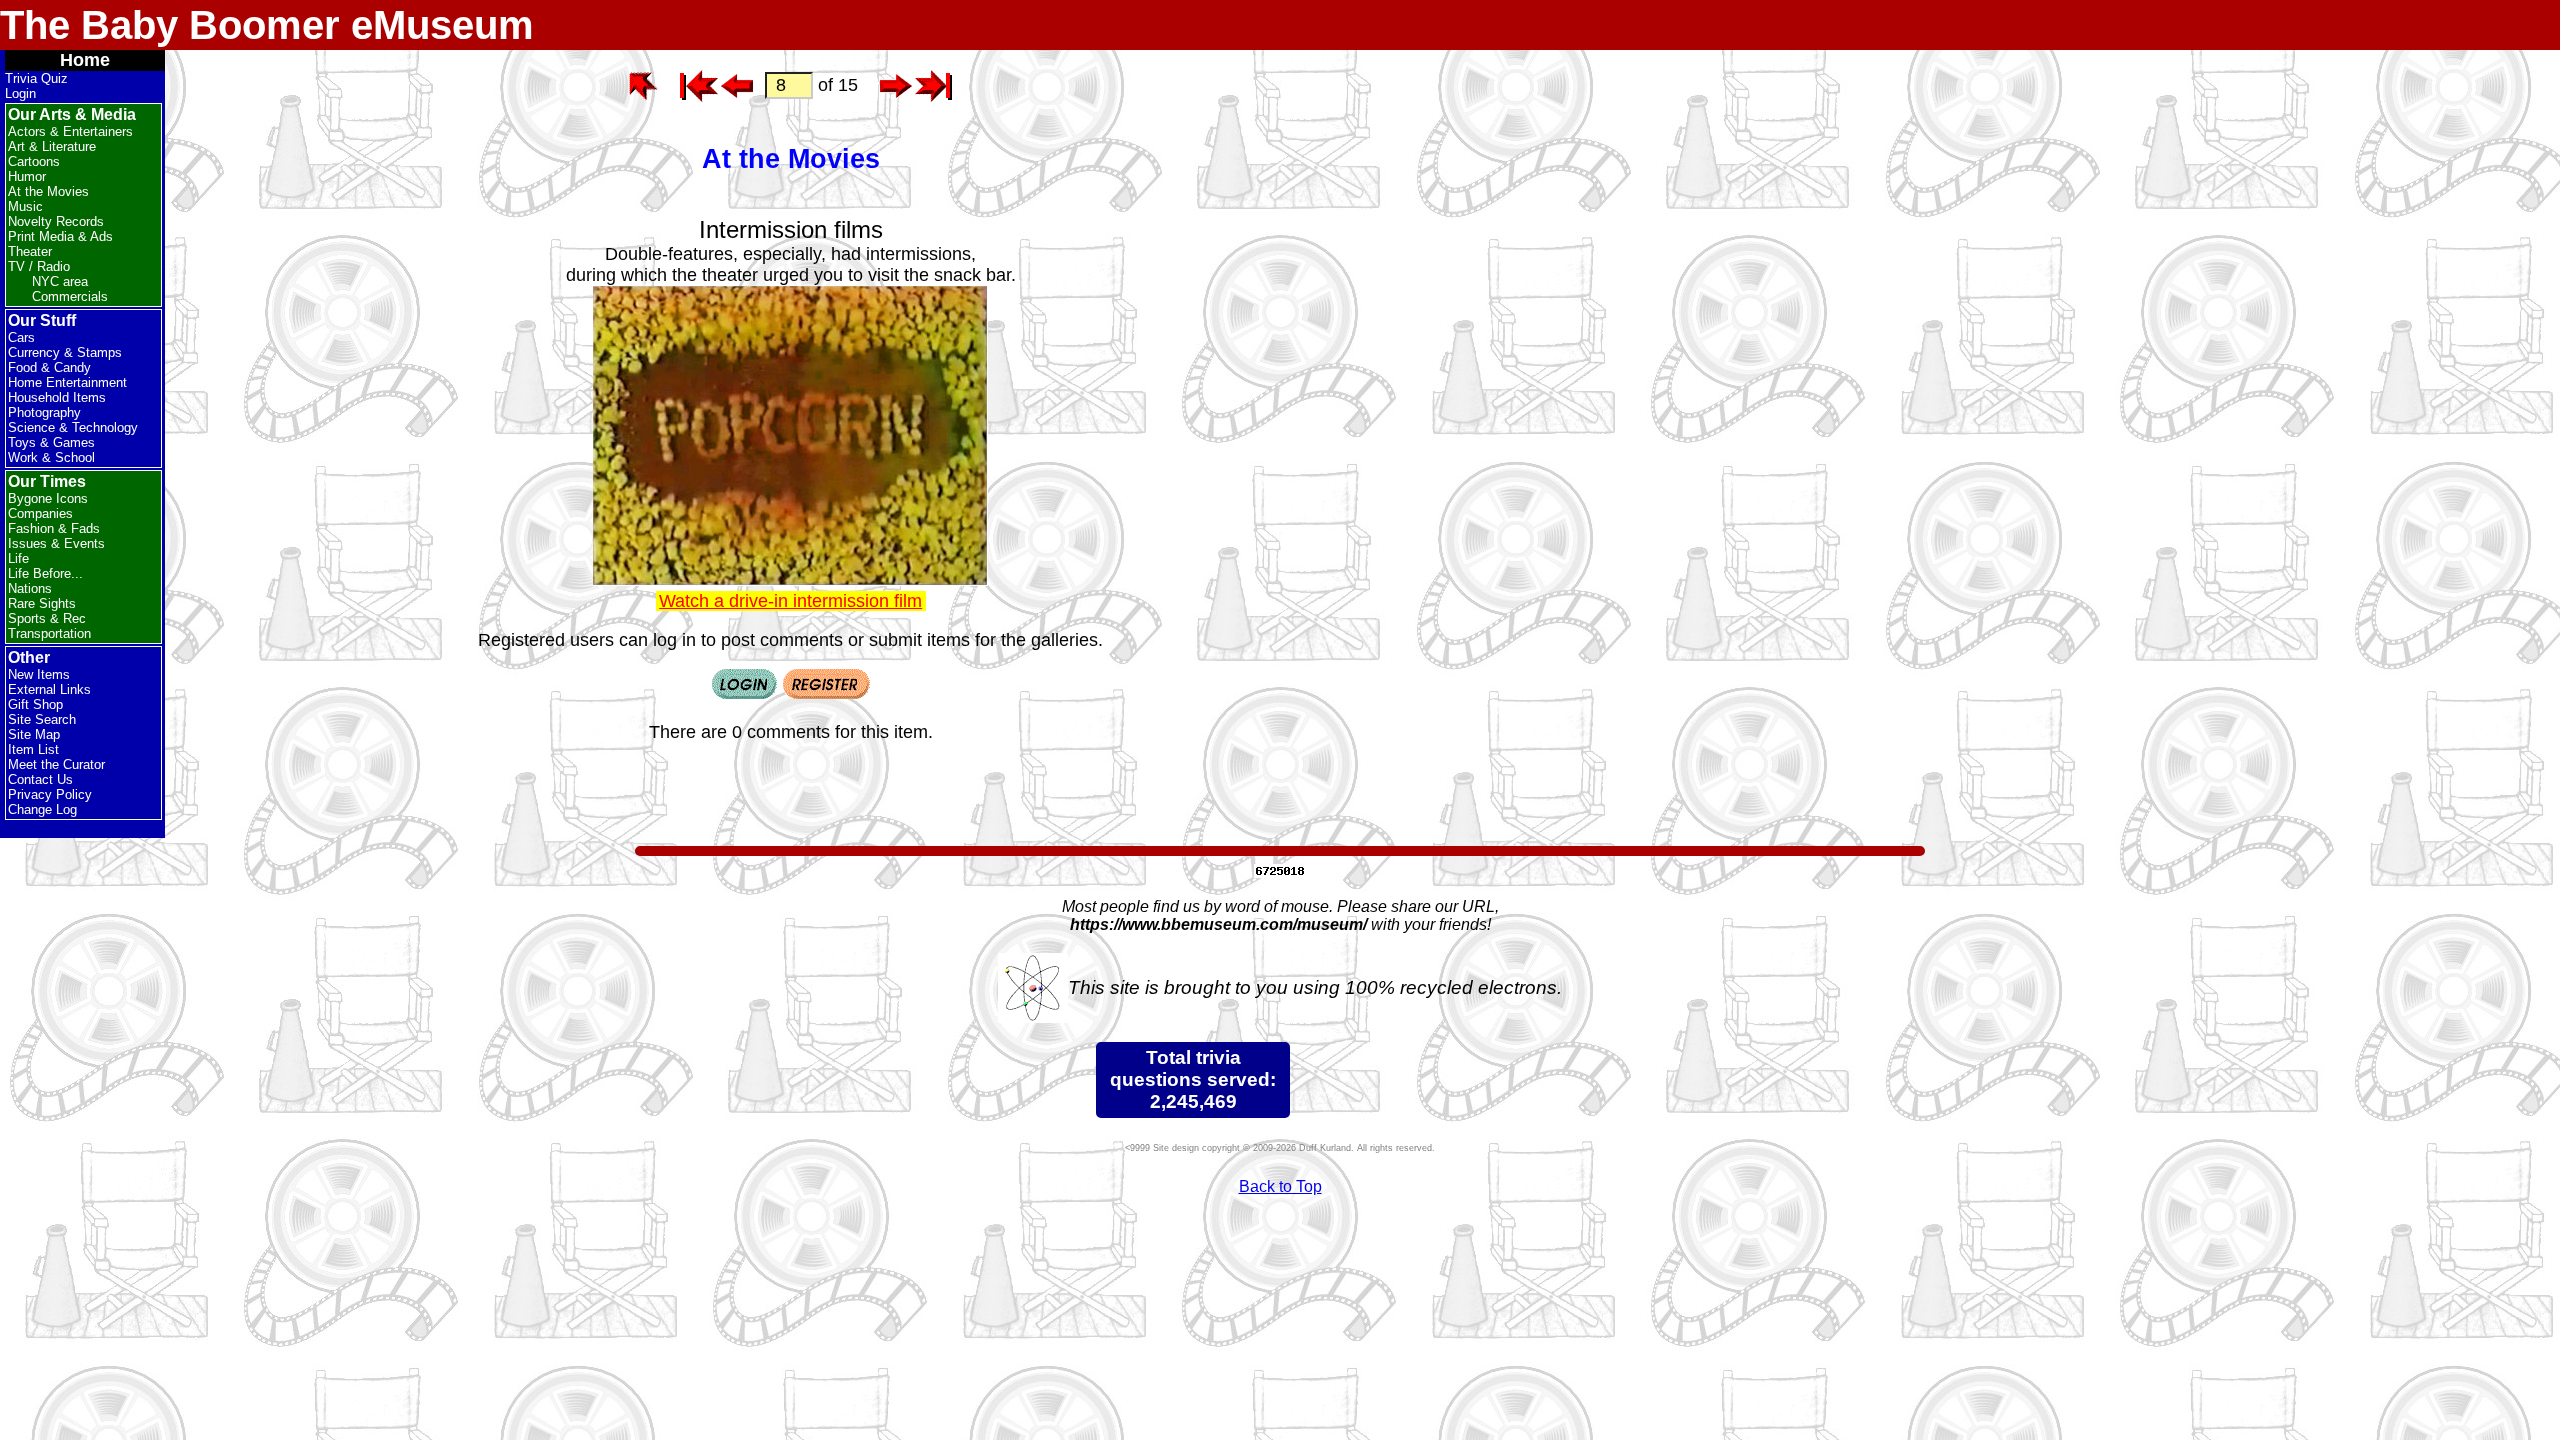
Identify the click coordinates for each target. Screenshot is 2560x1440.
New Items (39, 674)
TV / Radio (39, 266)
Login (20, 93)
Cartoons (34, 161)
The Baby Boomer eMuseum (267, 25)
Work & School (51, 457)
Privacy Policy (50, 794)
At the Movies (48, 191)
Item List (33, 749)
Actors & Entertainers (70, 131)
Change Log (42, 809)
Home (85, 60)
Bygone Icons (48, 498)
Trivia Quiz (36, 78)
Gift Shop (35, 704)
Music (25, 206)
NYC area (60, 281)
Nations (30, 588)
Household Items (57, 397)
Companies (40, 513)
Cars (21, 337)
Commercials (70, 296)
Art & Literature (52, 146)
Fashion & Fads (54, 528)
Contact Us (40, 779)
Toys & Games (51, 442)
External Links (49, 689)
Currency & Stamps (65, 352)
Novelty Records (56, 221)
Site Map (34, 734)
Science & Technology (73, 427)
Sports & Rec (47, 618)
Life (18, 558)
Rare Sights (42, 603)
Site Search (42, 719)
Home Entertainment (67, 382)
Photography (44, 412)
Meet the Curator (56, 764)
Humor (27, 176)
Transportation (49, 633)
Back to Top (1280, 1186)
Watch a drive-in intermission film (790, 601)
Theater (30, 251)
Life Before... (45, 573)
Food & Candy (49, 367)
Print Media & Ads (60, 236)
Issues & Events (56, 543)
